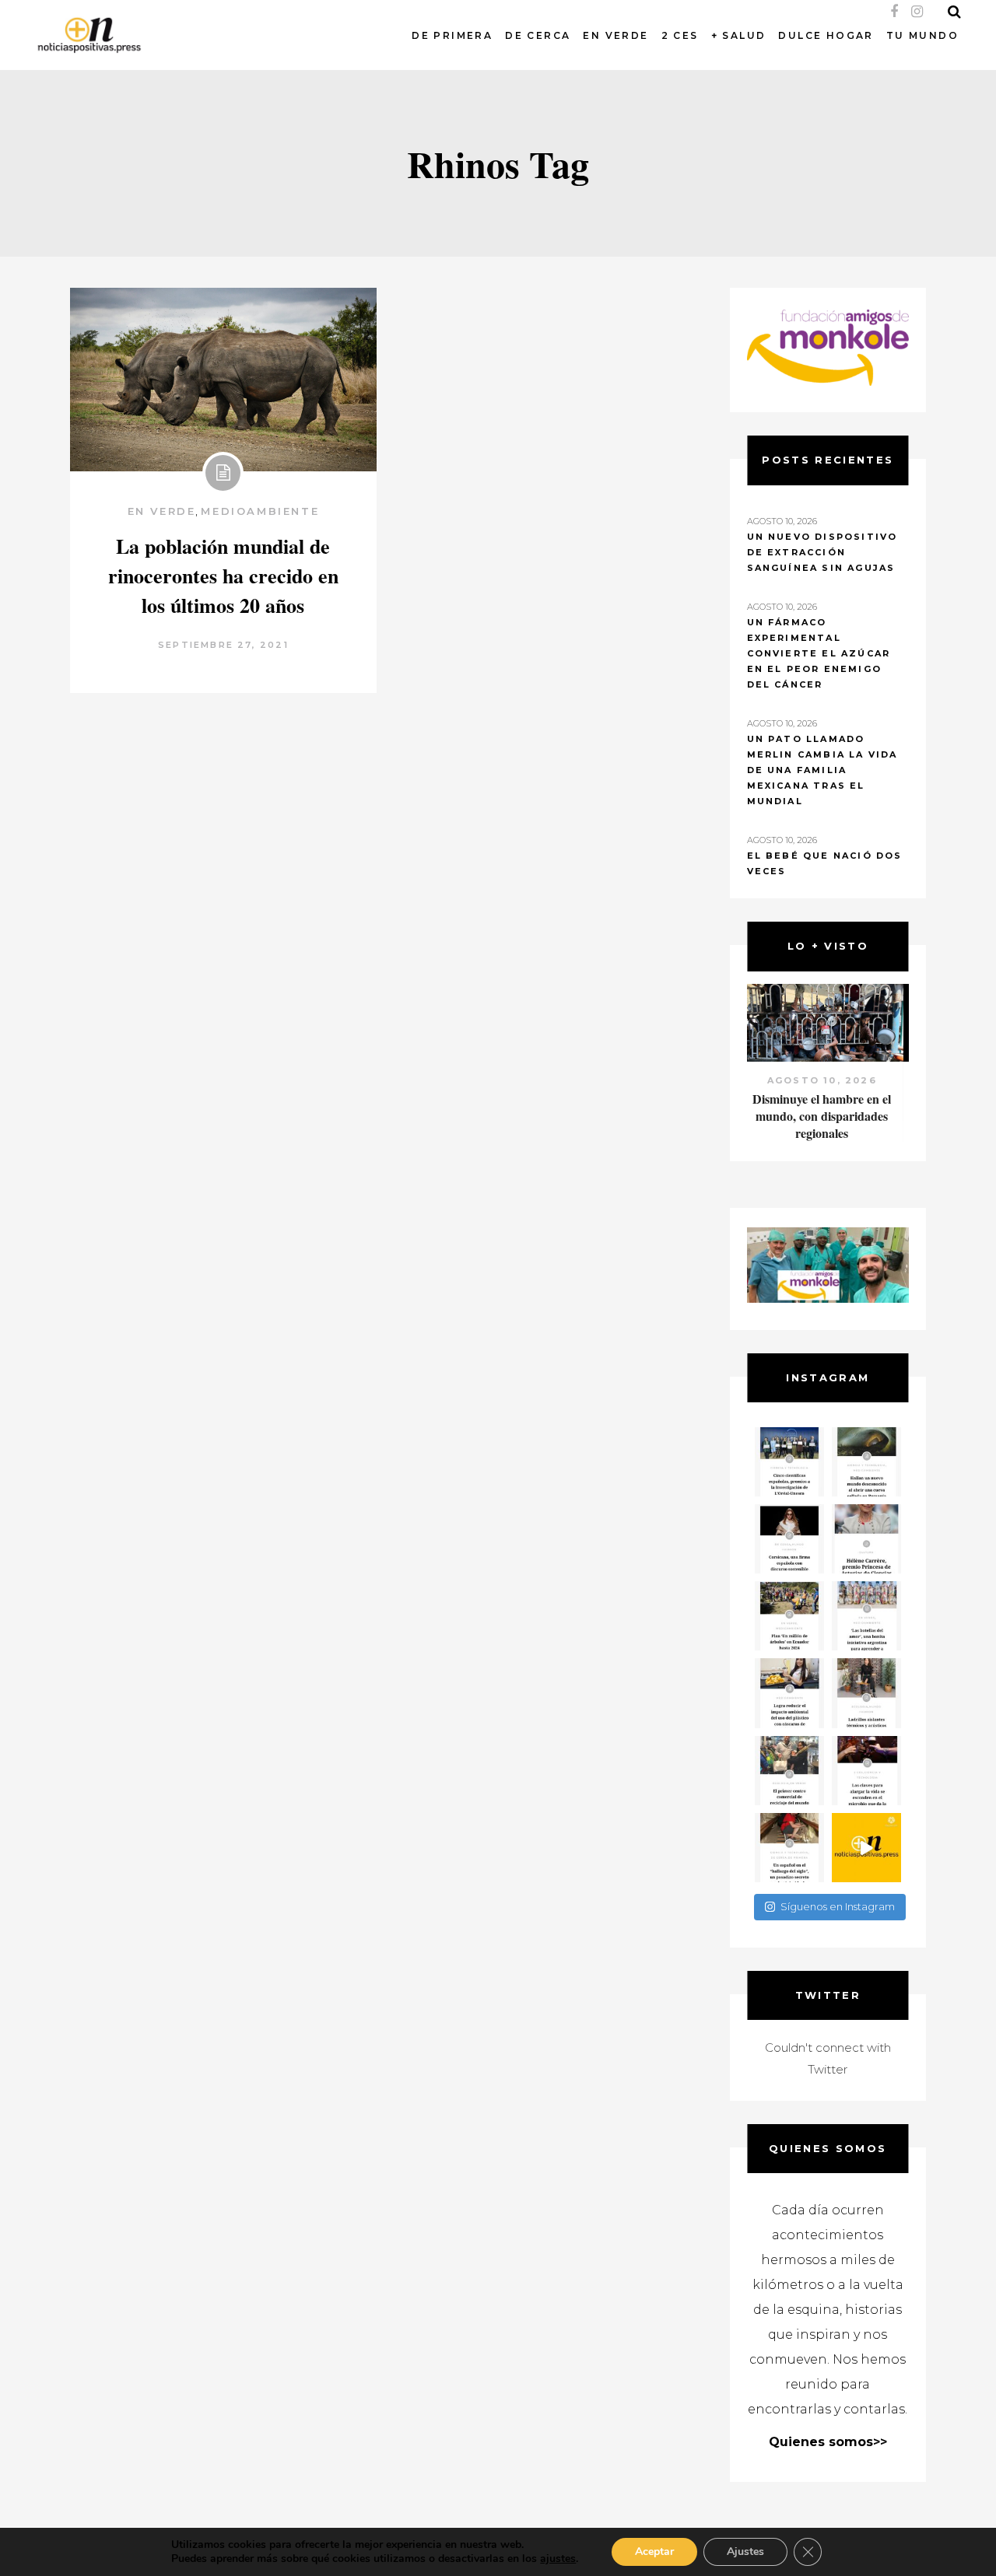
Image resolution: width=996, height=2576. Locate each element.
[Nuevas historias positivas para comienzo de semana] (866, 1848)
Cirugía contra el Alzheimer (828, 1099)
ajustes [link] (558, 2558)
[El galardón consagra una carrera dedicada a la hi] (866, 1539)
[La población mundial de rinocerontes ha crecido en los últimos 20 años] (223, 380)
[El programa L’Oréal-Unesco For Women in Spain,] (789, 1462)
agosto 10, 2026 (828, 1080)
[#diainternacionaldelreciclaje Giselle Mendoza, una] (789, 1693)
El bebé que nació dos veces (825, 863)
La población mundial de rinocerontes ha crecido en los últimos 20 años (223, 576)
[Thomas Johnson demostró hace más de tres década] (866, 1771)
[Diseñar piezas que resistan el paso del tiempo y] (789, 1539)
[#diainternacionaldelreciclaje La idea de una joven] (866, 1693)
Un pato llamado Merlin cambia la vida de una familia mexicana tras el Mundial (822, 770)
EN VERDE (162, 511)
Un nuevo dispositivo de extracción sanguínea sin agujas (822, 552)
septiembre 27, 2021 (223, 645)
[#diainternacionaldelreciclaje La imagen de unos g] (789, 1771)
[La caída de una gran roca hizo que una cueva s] (866, 1462)
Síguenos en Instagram (838, 1906)
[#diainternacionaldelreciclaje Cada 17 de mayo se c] (866, 1616)
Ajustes (745, 2551)
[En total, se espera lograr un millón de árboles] (789, 1616)
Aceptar (654, 2551)
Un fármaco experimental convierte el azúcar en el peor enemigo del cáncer (819, 653)
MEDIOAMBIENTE (260, 511)
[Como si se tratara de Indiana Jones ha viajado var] (789, 1848)
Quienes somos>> (828, 2442)
